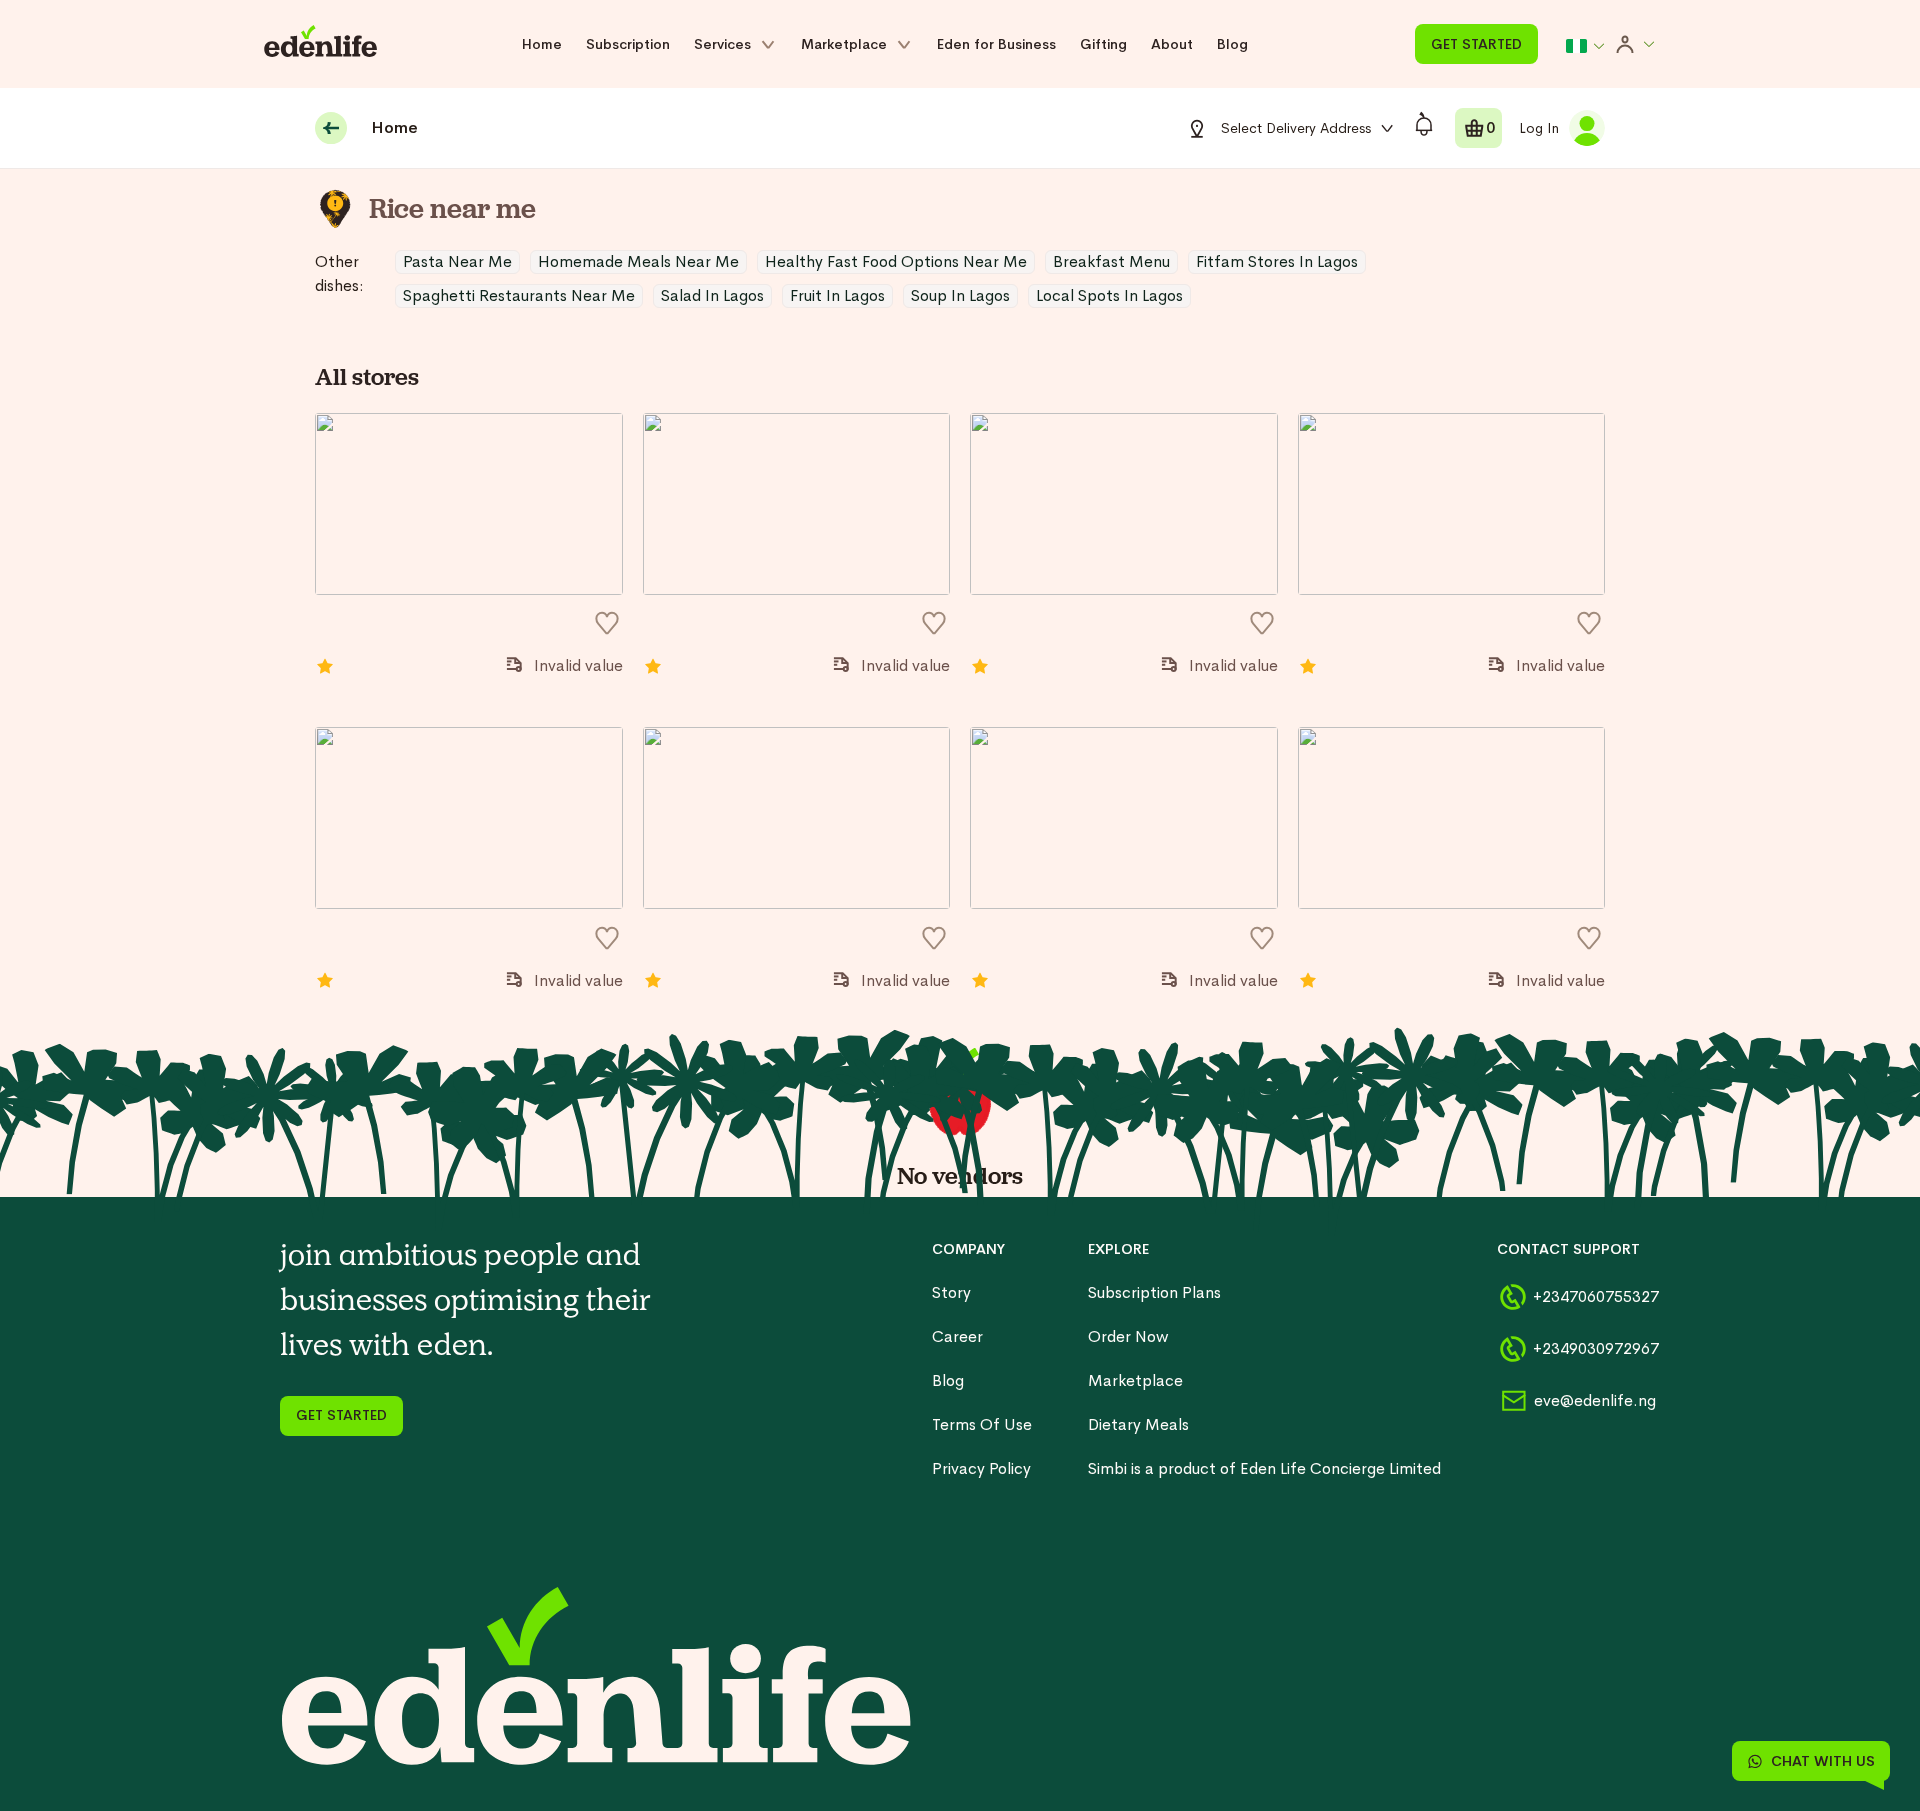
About (1172, 44)
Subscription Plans (1154, 1292)
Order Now (1128, 1336)
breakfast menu (1111, 261)
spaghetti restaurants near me (519, 295)
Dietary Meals (1138, 1424)
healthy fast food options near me (896, 261)
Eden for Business (996, 44)
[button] (1586, 46)
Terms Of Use (982, 1424)
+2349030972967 (1586, 1348)
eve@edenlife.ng (1587, 1400)
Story (951, 1292)
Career (957, 1336)
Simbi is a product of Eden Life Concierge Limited (1264, 1468)
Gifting (1103, 44)
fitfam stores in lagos (1277, 261)
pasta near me (457, 261)
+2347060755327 (1586, 1296)
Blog (1232, 44)
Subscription (628, 44)
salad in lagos (712, 295)
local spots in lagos (1109, 295)
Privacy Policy (981, 1468)
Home (542, 44)
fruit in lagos (837, 295)
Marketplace (1135, 1380)
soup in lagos (960, 295)
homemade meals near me (638, 261)
